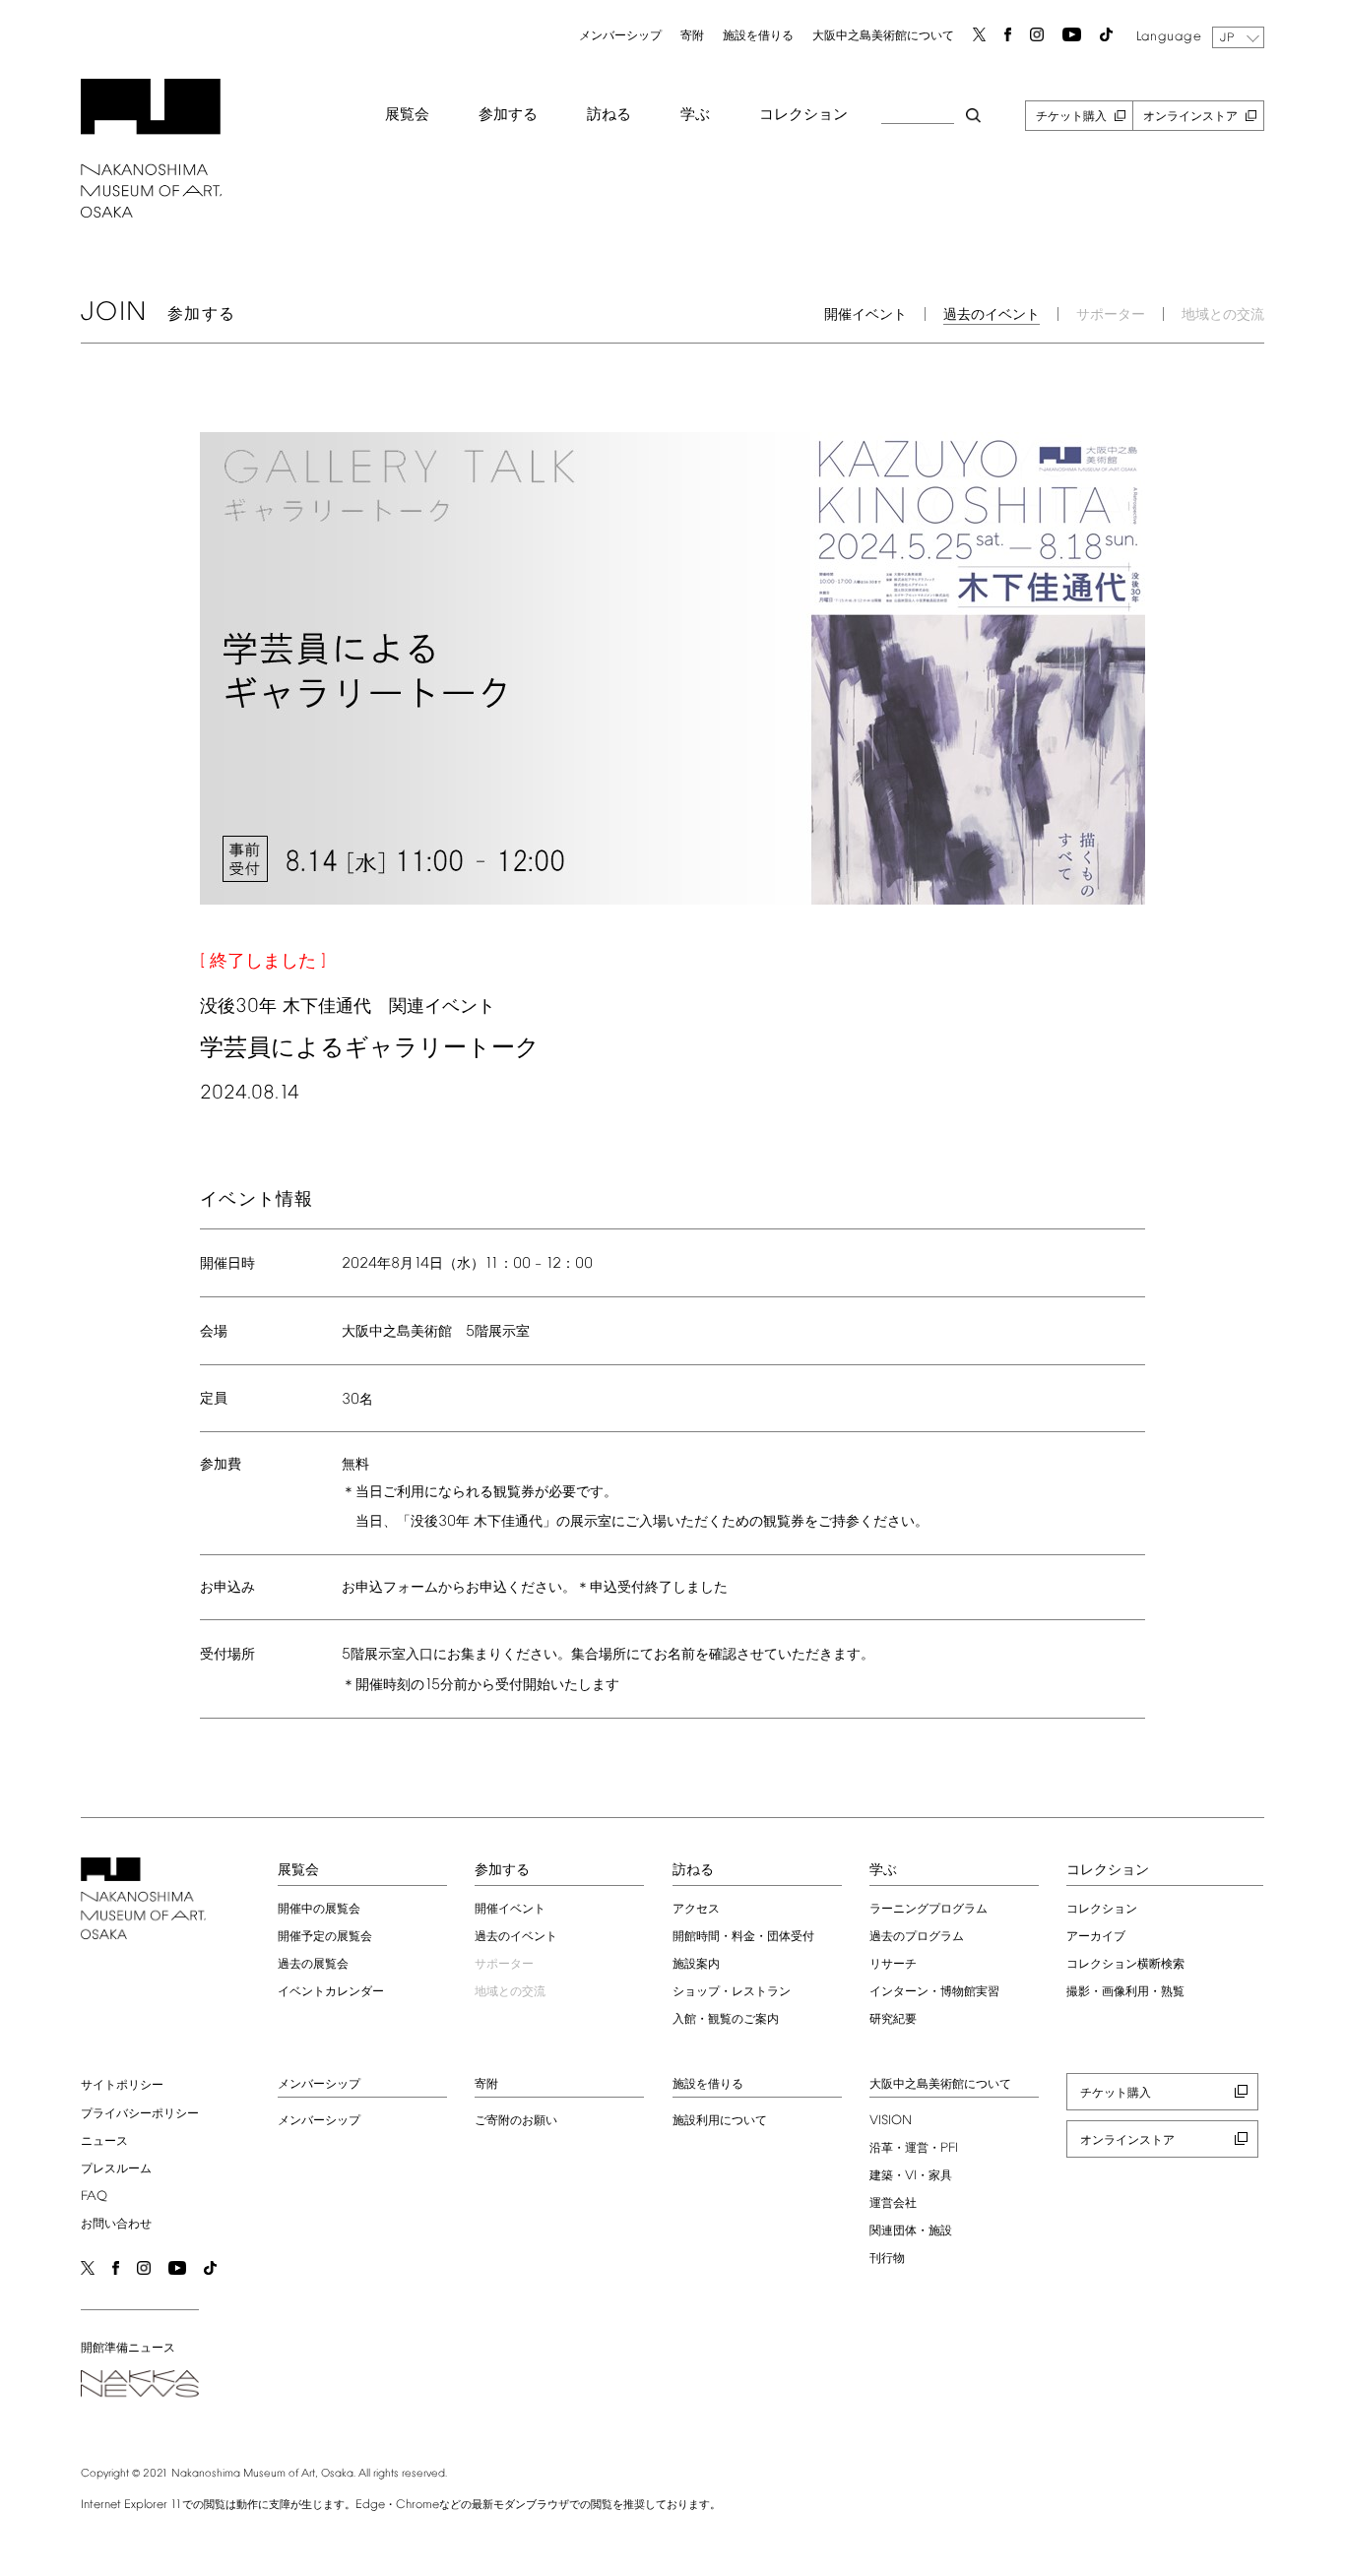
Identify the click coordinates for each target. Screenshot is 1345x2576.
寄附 (692, 36)
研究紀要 (893, 2020)
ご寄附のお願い (516, 2121)
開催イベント (865, 315)
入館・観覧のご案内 (726, 2020)
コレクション (803, 115)
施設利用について (720, 2121)
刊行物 (887, 2259)
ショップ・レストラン (732, 1992)
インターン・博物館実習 (934, 1992)
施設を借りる (758, 36)
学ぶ (695, 115)
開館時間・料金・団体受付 (743, 1937)
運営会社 (893, 2204)
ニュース (104, 2142)
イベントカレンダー (331, 1992)
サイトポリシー (122, 2086)
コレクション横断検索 (1125, 1965)
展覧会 (407, 115)
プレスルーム (116, 2169)
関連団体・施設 (911, 2231)
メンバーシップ (620, 36)
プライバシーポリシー (140, 2114)
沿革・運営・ (914, 2149)
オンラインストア (1190, 117)
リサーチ (893, 1965)
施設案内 (696, 1965)
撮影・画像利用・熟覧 (1125, 1992)
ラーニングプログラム (929, 1910)
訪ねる (609, 115)
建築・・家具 (911, 2176)
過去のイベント (992, 315)
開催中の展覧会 (319, 1910)
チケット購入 (1071, 117)
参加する (508, 115)
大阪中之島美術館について (883, 36)
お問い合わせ (116, 2225)
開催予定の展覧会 (325, 1937)
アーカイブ (1096, 1937)
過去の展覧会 (313, 1965)
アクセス (696, 1910)
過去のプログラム (917, 1937)
